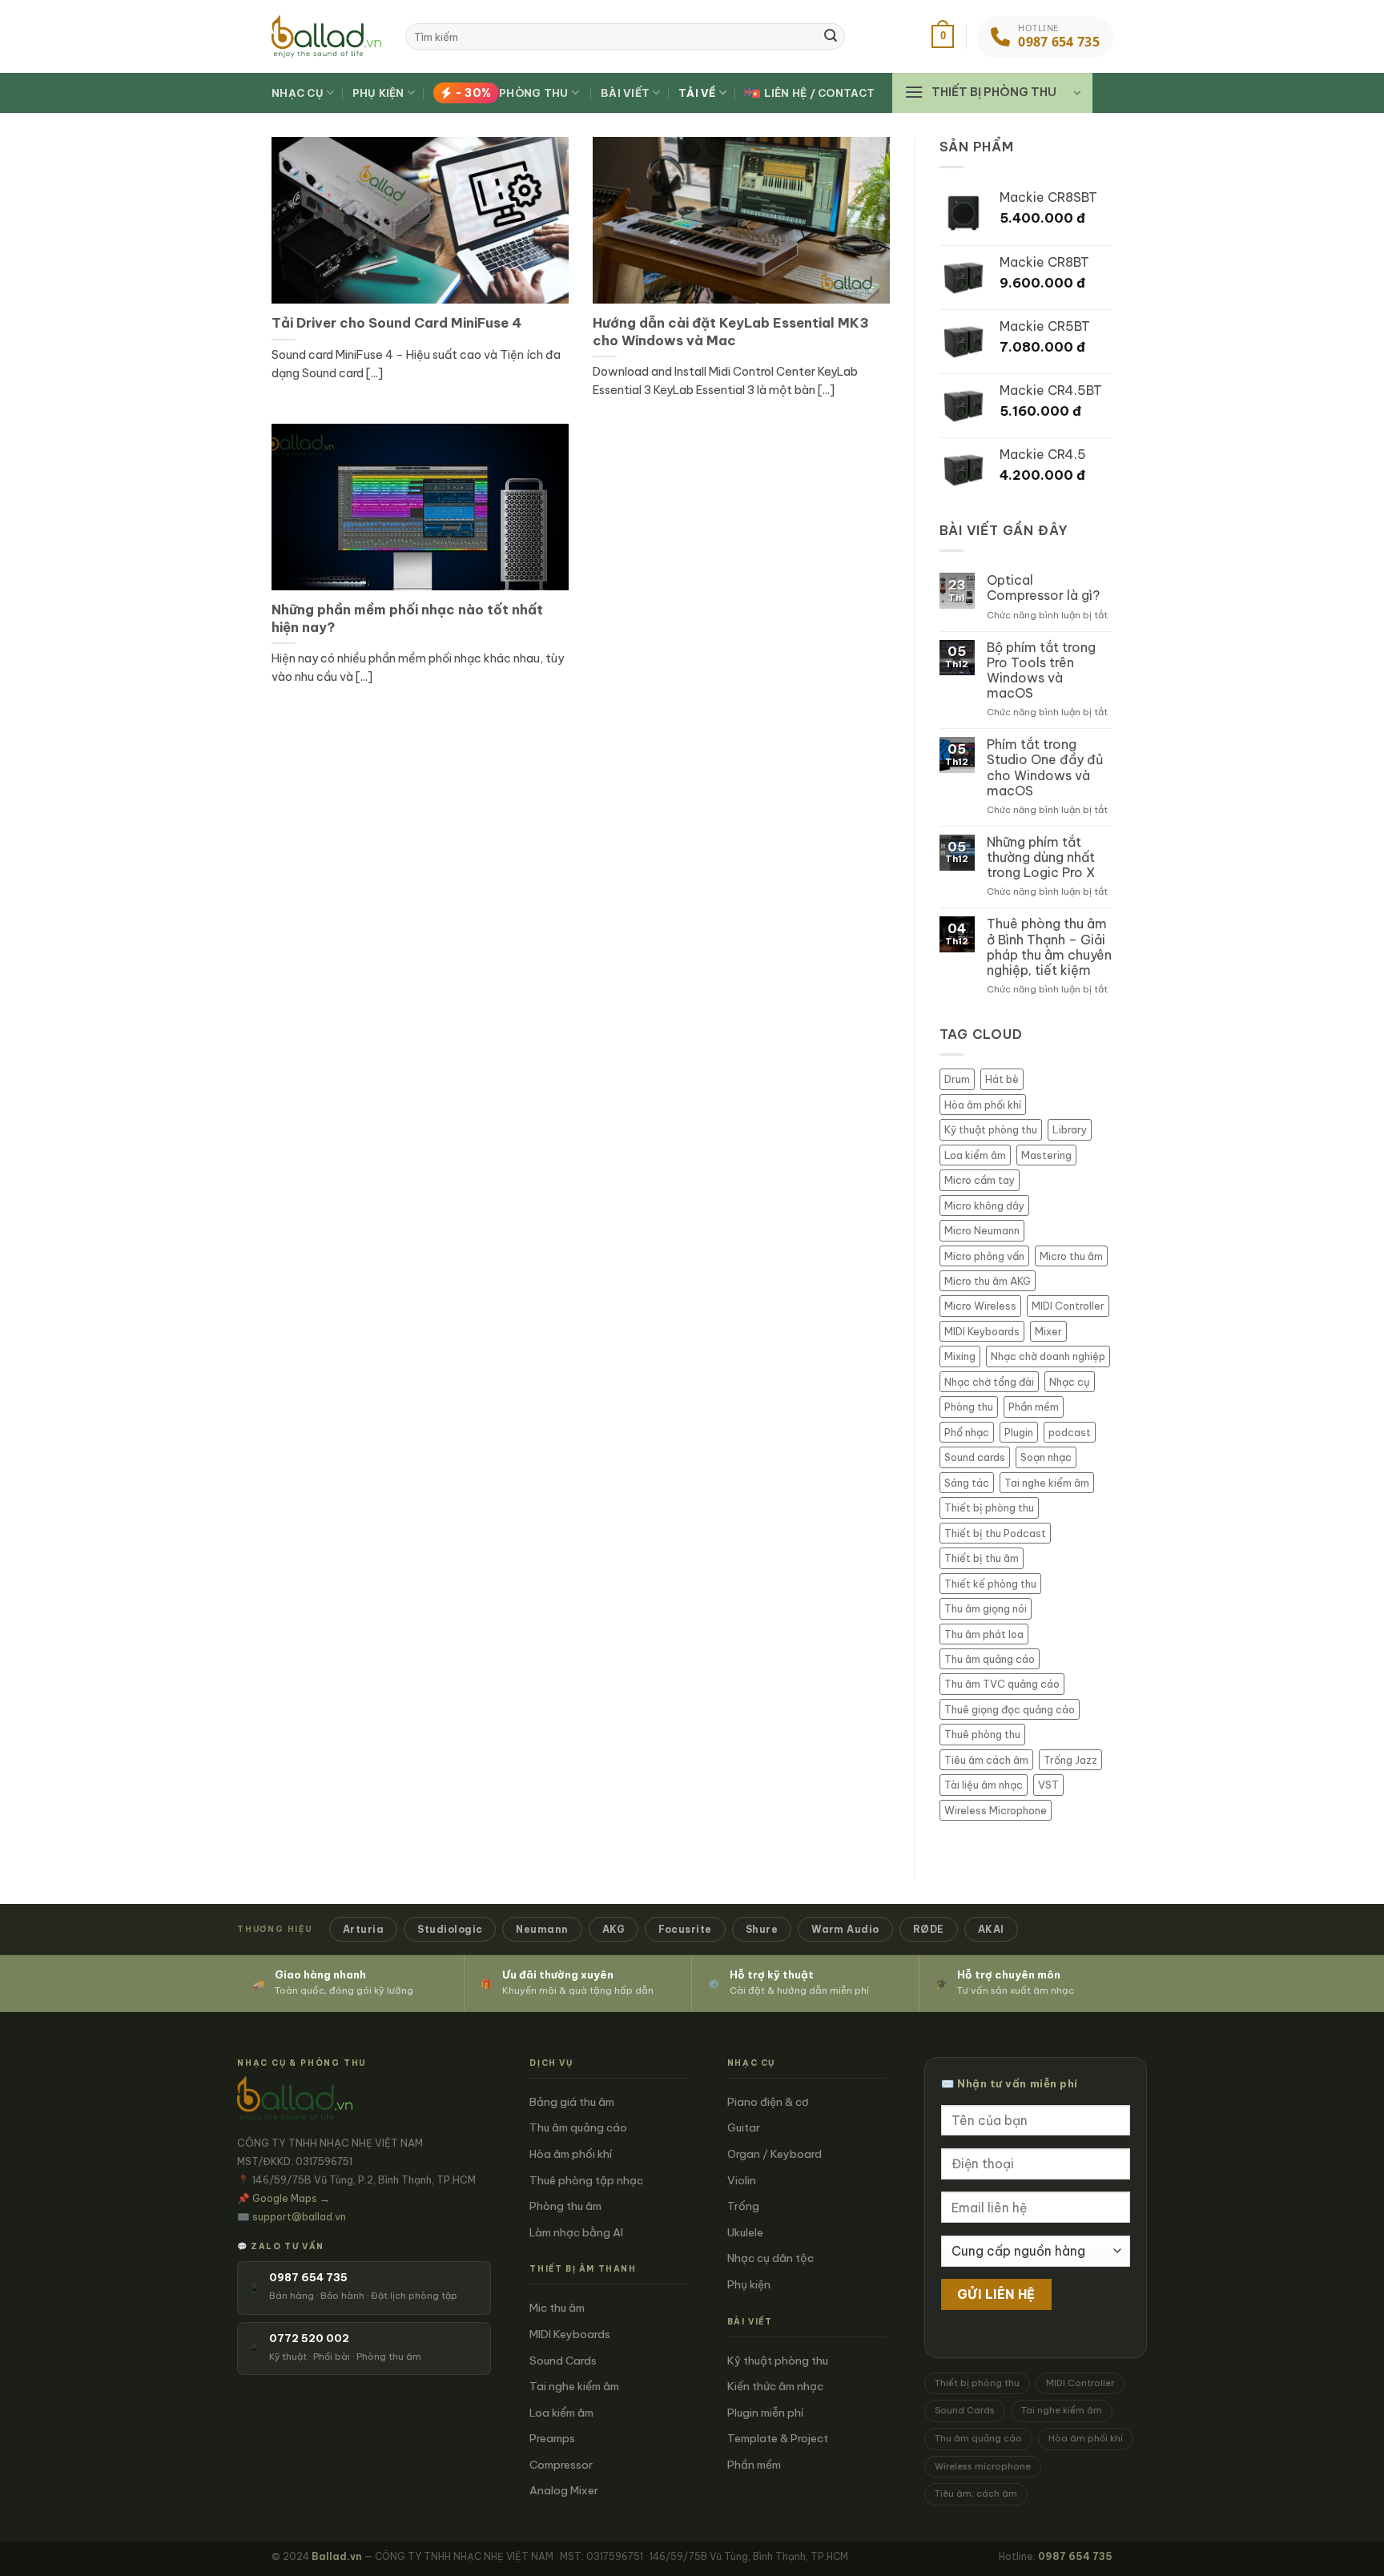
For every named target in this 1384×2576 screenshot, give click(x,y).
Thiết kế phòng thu (990, 1584)
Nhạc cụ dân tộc (770, 2258)
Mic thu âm (557, 2308)
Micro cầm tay (980, 1180)
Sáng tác (967, 1483)
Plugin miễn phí (765, 2413)
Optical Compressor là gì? (1043, 588)
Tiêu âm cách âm (986, 1760)
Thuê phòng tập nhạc (586, 2180)
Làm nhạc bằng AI (576, 2232)
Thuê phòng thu (982, 1734)
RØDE (929, 1929)
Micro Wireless (980, 1306)
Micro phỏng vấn (984, 1256)
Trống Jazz (1070, 1760)
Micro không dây (984, 1205)
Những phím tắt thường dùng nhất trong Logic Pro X (1041, 857)
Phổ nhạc (967, 1432)
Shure (762, 1929)
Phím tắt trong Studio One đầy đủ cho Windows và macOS (1045, 768)
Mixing (960, 1356)
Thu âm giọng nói (986, 1608)
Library (1070, 1129)
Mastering (1046, 1155)
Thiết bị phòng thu (989, 1507)
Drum (957, 1079)
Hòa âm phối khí (983, 1105)
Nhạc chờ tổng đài (989, 1382)
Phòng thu (512, 93)
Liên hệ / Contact (819, 93)
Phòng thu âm (565, 2206)
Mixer (1048, 1331)
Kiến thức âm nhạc (775, 2386)
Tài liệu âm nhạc (984, 1785)
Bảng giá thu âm (572, 2102)
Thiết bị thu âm (982, 1558)
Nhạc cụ (298, 93)
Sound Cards (563, 2361)
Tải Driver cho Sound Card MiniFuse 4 (396, 322)
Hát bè (1002, 1079)
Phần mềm (1034, 1407)
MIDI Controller (1068, 1306)
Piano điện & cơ (768, 2102)
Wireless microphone (983, 2466)
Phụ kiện (378, 93)
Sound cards (975, 1457)
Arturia (363, 1929)
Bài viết (625, 93)
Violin (742, 2180)
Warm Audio (845, 1929)
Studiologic (450, 1929)
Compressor (561, 2465)
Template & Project (778, 2438)
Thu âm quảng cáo (990, 1659)
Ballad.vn (337, 2556)
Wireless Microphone (996, 1810)
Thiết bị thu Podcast (995, 1533)
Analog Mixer (564, 2490)
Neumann (542, 1929)
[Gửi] (831, 37)
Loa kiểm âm (975, 1155)
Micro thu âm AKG (988, 1281)
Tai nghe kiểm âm (1047, 1483)
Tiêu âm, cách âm (976, 2493)
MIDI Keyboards (982, 1331)
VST (1048, 1785)
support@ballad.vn (299, 2216)
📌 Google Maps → (284, 2198)
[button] (943, 37)
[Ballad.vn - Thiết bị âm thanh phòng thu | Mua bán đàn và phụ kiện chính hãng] (326, 36)
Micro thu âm (1071, 1256)
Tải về (697, 93)
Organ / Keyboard (774, 2154)
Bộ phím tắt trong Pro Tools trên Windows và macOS (1041, 671)
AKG (614, 1929)
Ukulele (745, 2232)
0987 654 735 (1075, 2556)
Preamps (552, 2438)
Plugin (1019, 1432)
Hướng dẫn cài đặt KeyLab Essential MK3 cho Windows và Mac (731, 331)
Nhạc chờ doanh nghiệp (1048, 1356)
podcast (1070, 1432)
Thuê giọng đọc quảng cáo (1010, 1709)
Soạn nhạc (1046, 1457)
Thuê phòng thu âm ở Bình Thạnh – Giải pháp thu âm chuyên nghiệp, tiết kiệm (1049, 947)
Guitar (744, 2127)
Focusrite (685, 1929)
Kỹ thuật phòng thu (991, 1129)
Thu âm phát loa (984, 1634)
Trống (743, 2206)
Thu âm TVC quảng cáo (1002, 1684)
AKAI (991, 1929)
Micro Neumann (982, 1230)
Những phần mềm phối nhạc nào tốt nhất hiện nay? (407, 618)
